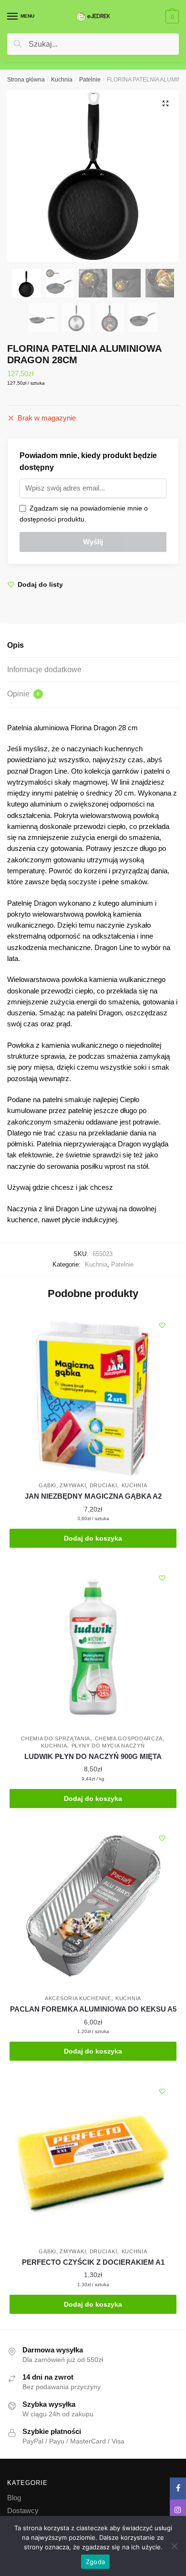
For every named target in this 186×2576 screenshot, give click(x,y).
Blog (14, 2498)
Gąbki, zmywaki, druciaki (78, 1485)
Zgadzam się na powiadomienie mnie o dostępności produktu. (84, 514)
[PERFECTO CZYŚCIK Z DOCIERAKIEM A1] (93, 2160)
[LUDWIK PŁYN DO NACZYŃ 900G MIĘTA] (93, 1647)
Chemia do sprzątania (56, 1738)
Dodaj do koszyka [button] (93, 1538)
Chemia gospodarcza (129, 1738)
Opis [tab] (15, 645)
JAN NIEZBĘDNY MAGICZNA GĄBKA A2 (93, 1496)
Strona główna (26, 80)
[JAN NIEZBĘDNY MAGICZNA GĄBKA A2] (93, 1394)
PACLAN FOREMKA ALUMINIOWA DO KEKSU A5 (93, 2009)
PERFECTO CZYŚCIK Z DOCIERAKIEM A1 (93, 2262)
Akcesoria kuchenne (78, 1998)
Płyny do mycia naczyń (108, 1746)
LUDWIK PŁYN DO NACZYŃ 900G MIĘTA (93, 1756)
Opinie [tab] (23, 694)
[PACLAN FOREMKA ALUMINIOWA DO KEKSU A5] (93, 1907)
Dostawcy (23, 2510)
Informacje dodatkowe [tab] (44, 670)
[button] (165, 103)
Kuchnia (62, 80)
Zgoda (95, 2562)
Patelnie (90, 80)
